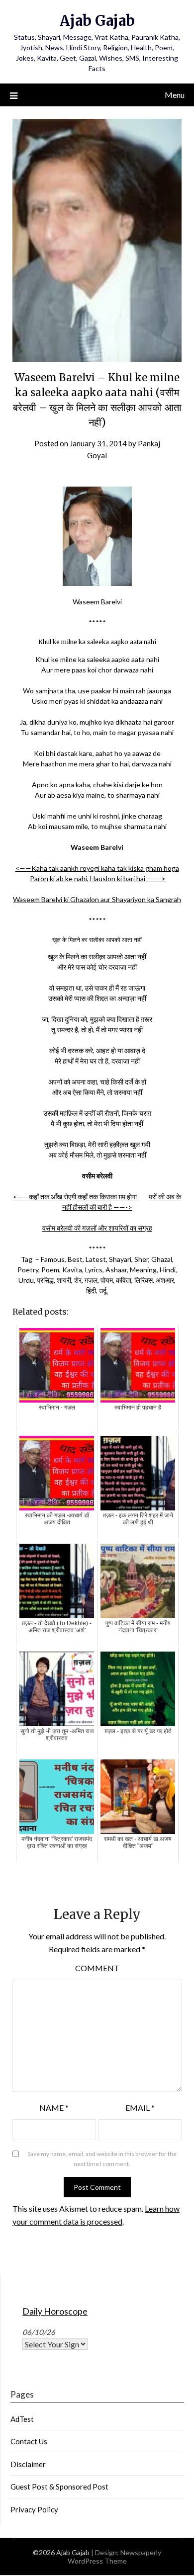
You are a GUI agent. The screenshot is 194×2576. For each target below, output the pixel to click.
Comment (97, 1968)
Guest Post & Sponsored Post (59, 2487)
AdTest (22, 2419)
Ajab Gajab (97, 21)
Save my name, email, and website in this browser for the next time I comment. (102, 2159)
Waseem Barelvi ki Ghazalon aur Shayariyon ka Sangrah (97, 899)
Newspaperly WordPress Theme (115, 2557)
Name (54, 2108)
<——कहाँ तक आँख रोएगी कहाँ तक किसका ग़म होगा (75, 1197)
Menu (175, 95)
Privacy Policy (34, 2509)
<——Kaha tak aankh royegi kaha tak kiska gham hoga (97, 868)
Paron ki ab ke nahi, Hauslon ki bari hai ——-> (98, 878)
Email (140, 2108)
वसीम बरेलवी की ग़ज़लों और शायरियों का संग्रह (97, 1228)
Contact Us (29, 2441)
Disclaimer (28, 2464)
